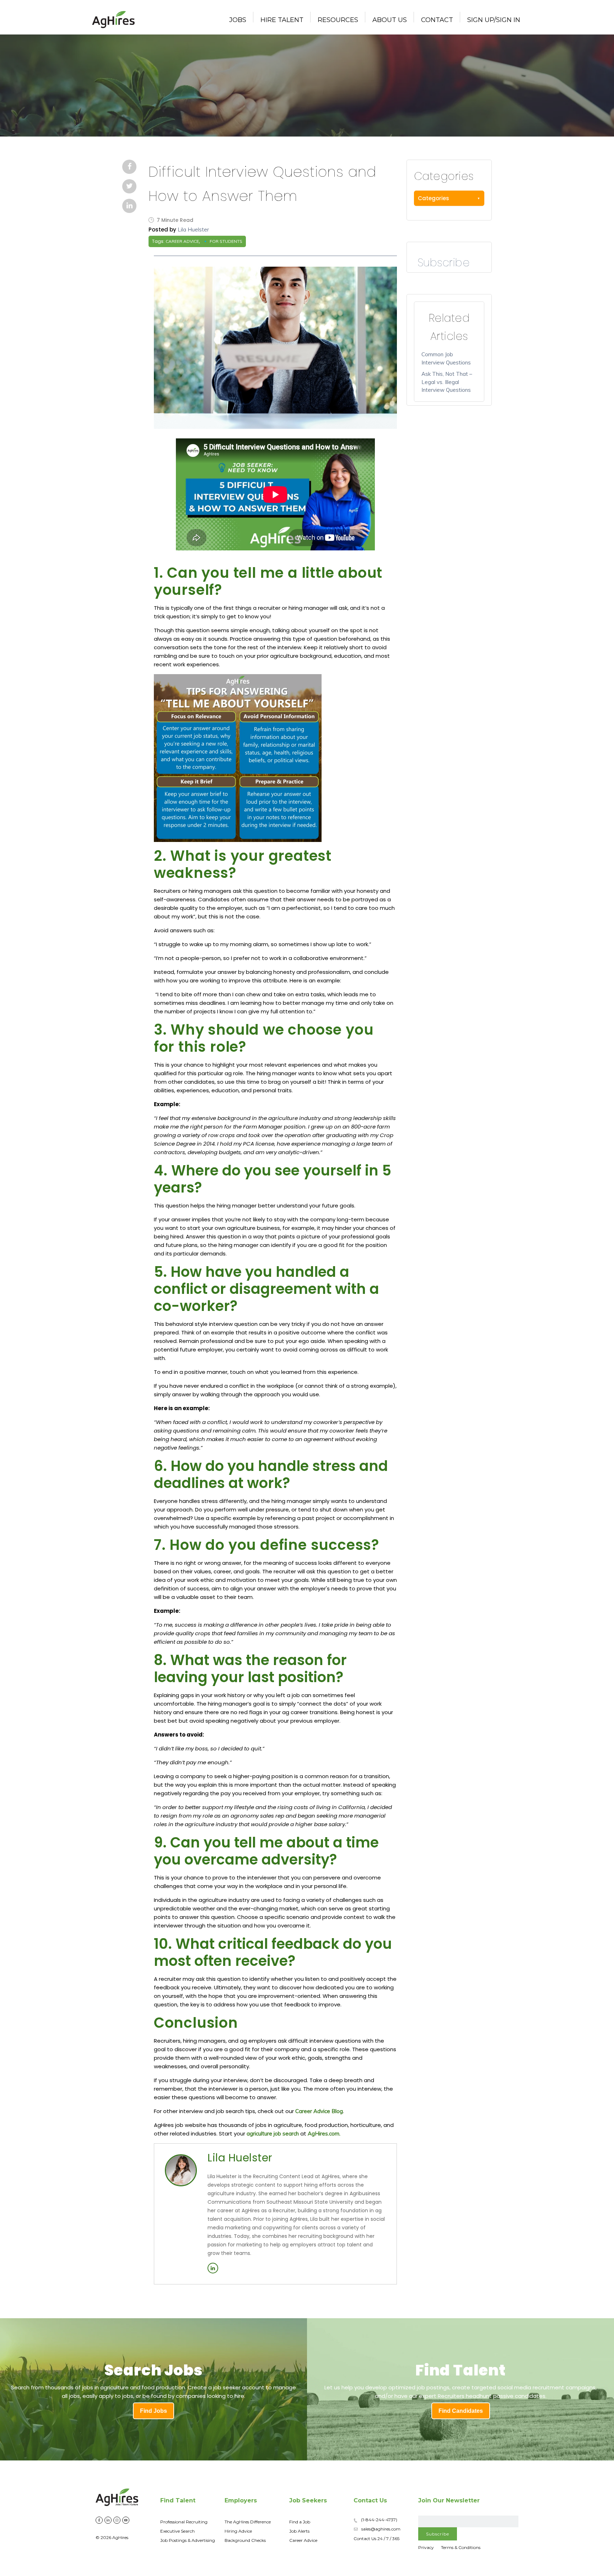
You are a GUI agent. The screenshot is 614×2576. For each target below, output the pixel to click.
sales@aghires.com (381, 2529)
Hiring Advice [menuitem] (238, 2531)
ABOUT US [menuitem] (390, 20)
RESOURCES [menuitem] (338, 20)
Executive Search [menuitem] (177, 2531)
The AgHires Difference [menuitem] (248, 2522)
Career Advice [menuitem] (303, 2540)
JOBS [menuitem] (238, 20)
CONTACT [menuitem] (437, 20)
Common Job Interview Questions (446, 358)
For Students (226, 241)
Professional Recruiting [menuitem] (184, 2522)
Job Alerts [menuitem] (299, 2531)
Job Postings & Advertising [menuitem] (188, 2540)
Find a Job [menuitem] (300, 2522)
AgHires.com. (324, 2134)
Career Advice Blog (319, 2111)
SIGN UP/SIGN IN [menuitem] (494, 20)
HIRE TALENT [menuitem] (282, 20)
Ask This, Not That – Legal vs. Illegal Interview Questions (447, 382)
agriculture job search (273, 2134)
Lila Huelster (193, 230)
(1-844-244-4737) (379, 2520)
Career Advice (182, 241)
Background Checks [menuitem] (245, 2540)
